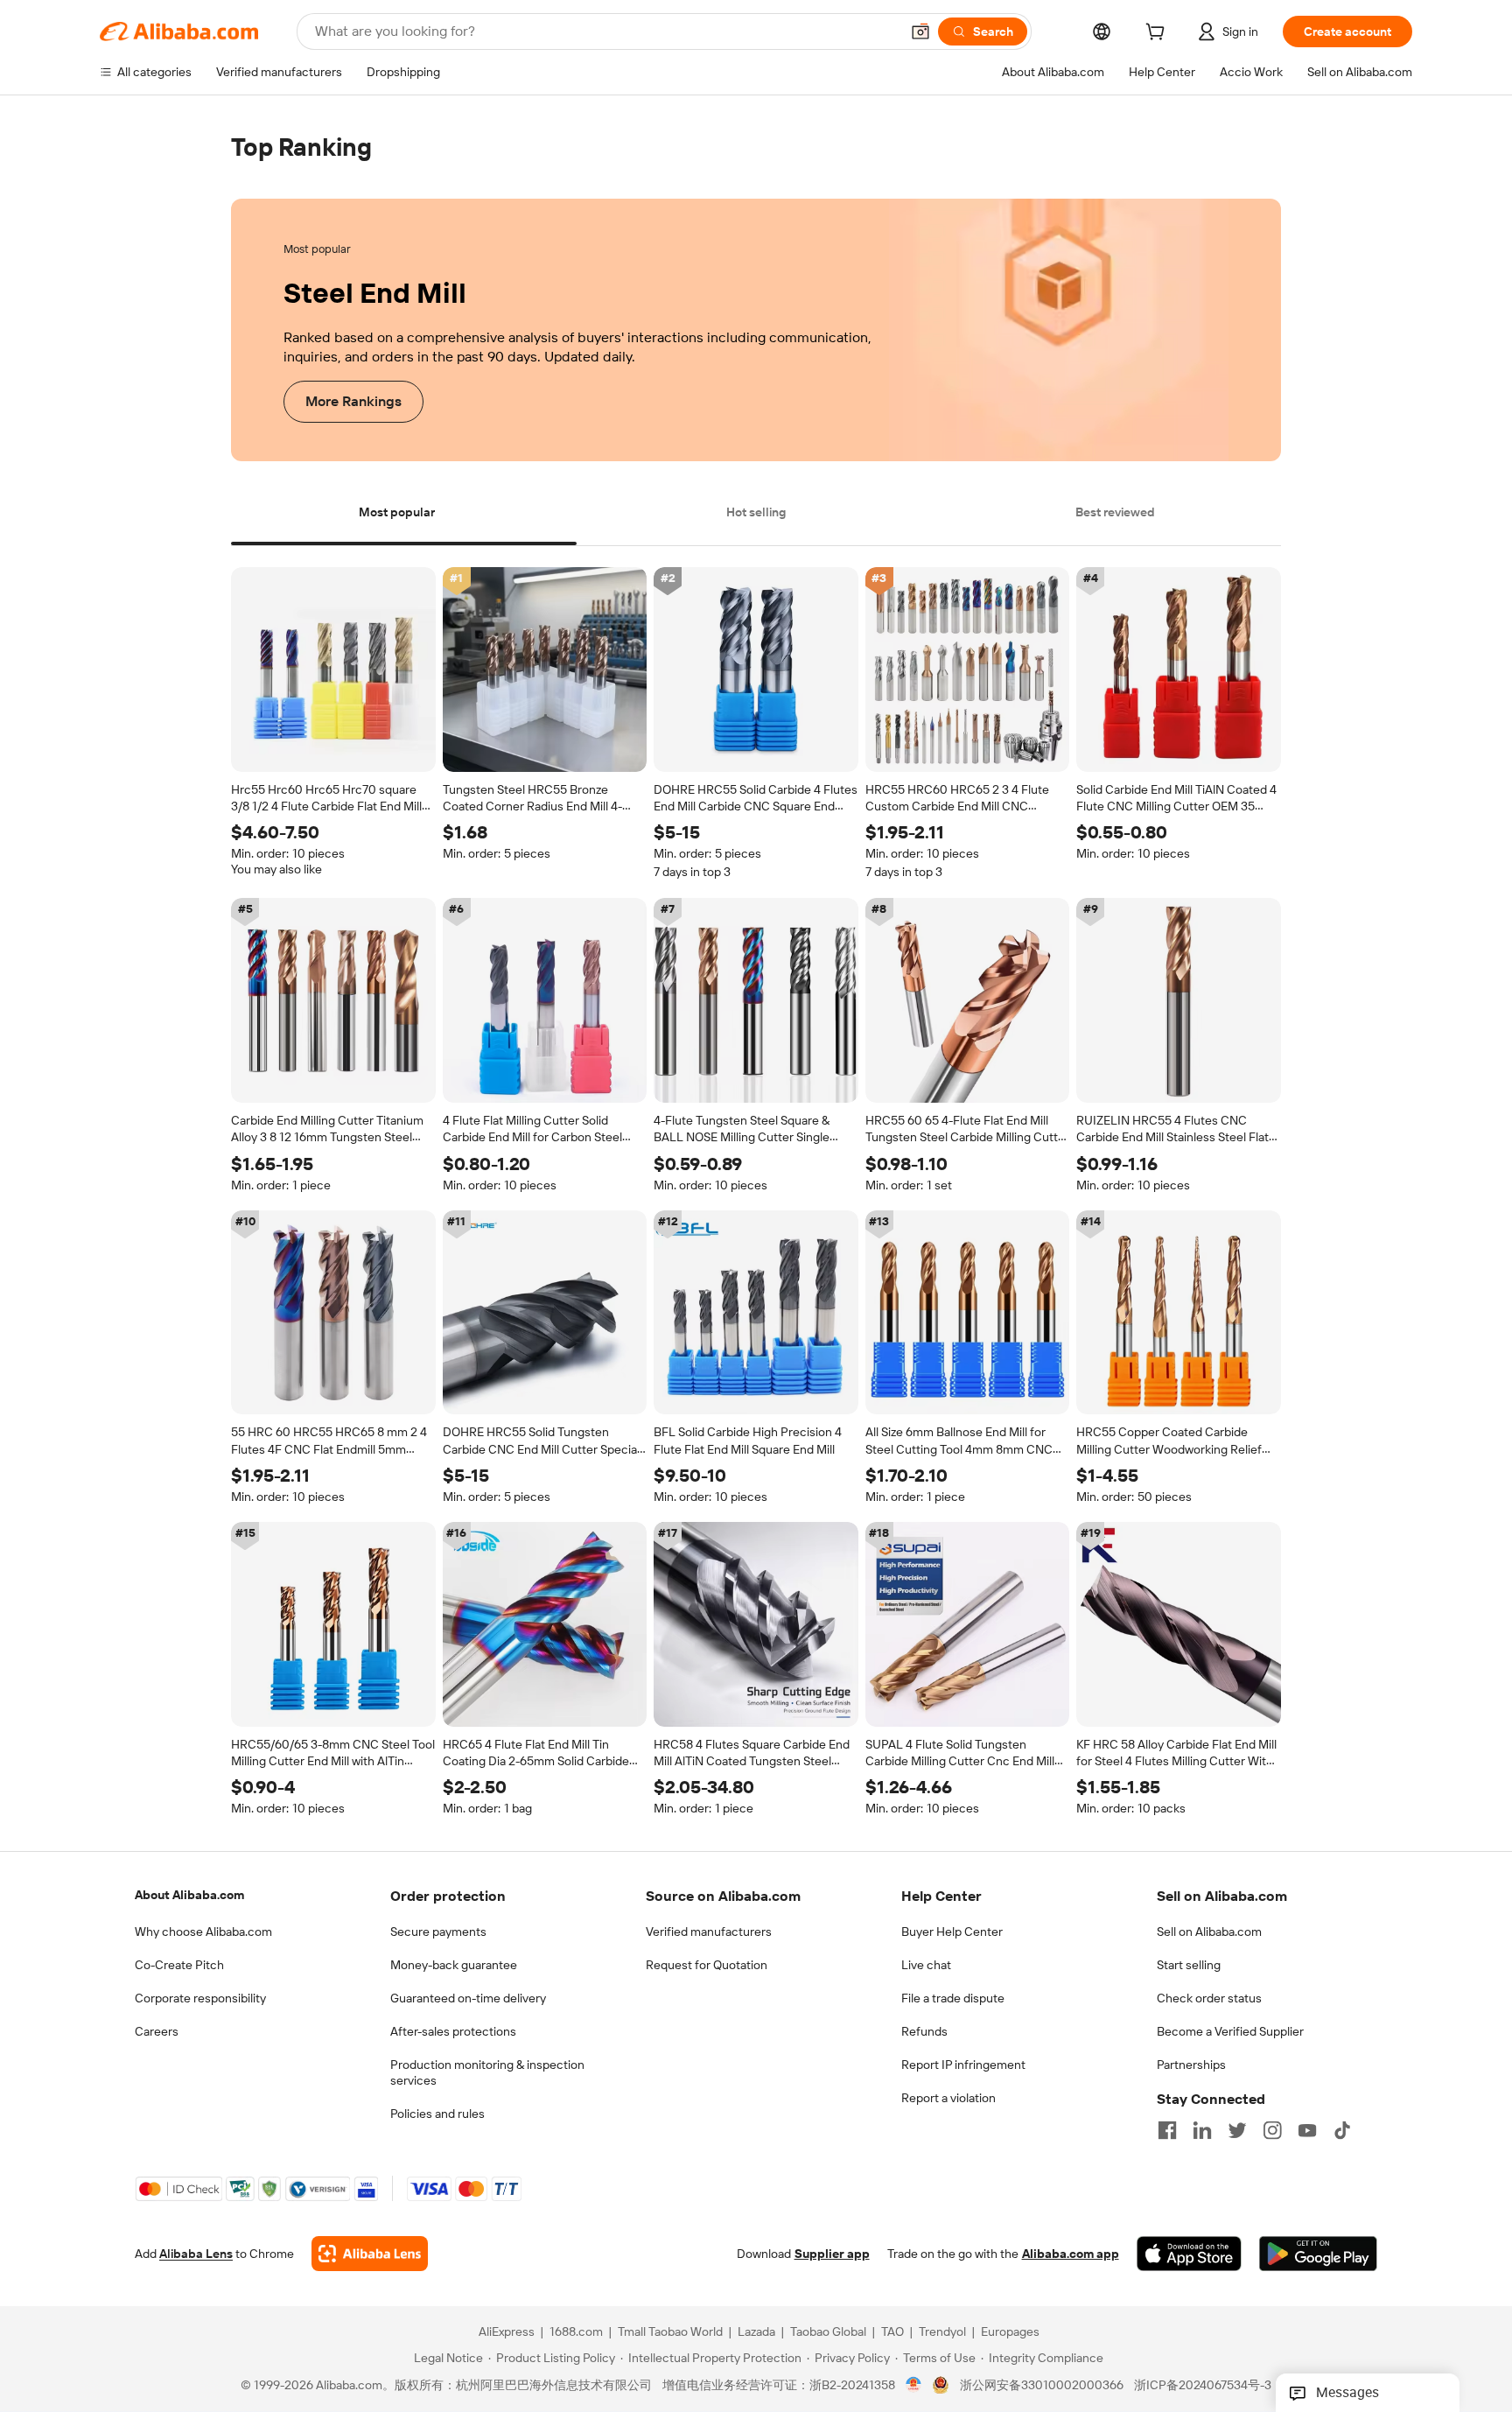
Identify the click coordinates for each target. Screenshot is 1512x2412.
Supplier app (832, 2254)
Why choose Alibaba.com (203, 1932)
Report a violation (948, 2098)
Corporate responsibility (200, 1998)
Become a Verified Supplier (1230, 2031)
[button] (920, 32)
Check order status (1209, 1998)
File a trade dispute (953, 1998)
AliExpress (507, 2332)
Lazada (756, 2332)
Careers (157, 2031)
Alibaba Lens (196, 2254)
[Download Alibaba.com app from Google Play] (1318, 2254)
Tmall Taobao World (670, 2332)
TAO (892, 2332)
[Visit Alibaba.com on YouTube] (1307, 2130)
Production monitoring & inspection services (487, 2072)
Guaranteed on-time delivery (468, 1998)
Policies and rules (437, 2114)
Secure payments (438, 1932)
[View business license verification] (914, 2386)
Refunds (924, 2031)
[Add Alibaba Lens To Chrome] (370, 2254)
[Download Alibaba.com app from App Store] (1189, 2254)
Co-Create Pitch (179, 1965)
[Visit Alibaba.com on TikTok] (1342, 2130)
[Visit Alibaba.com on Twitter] (1237, 2130)
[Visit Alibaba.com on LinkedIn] (1202, 2130)
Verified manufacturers (709, 1932)
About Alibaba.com (189, 1895)
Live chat (926, 1965)
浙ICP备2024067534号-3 (1203, 2386)
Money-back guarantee (454, 1965)
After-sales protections (453, 2031)
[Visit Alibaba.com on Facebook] (1167, 2130)
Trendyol (942, 2332)
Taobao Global (828, 2332)
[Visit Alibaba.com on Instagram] (1272, 2130)
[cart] (1158, 34)
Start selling (1189, 1965)
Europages (1010, 2332)
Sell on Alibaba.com (1209, 1932)
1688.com (576, 2332)
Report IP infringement (963, 2065)
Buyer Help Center (952, 1932)
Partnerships (1191, 2065)
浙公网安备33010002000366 (1042, 2386)
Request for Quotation (707, 1965)
